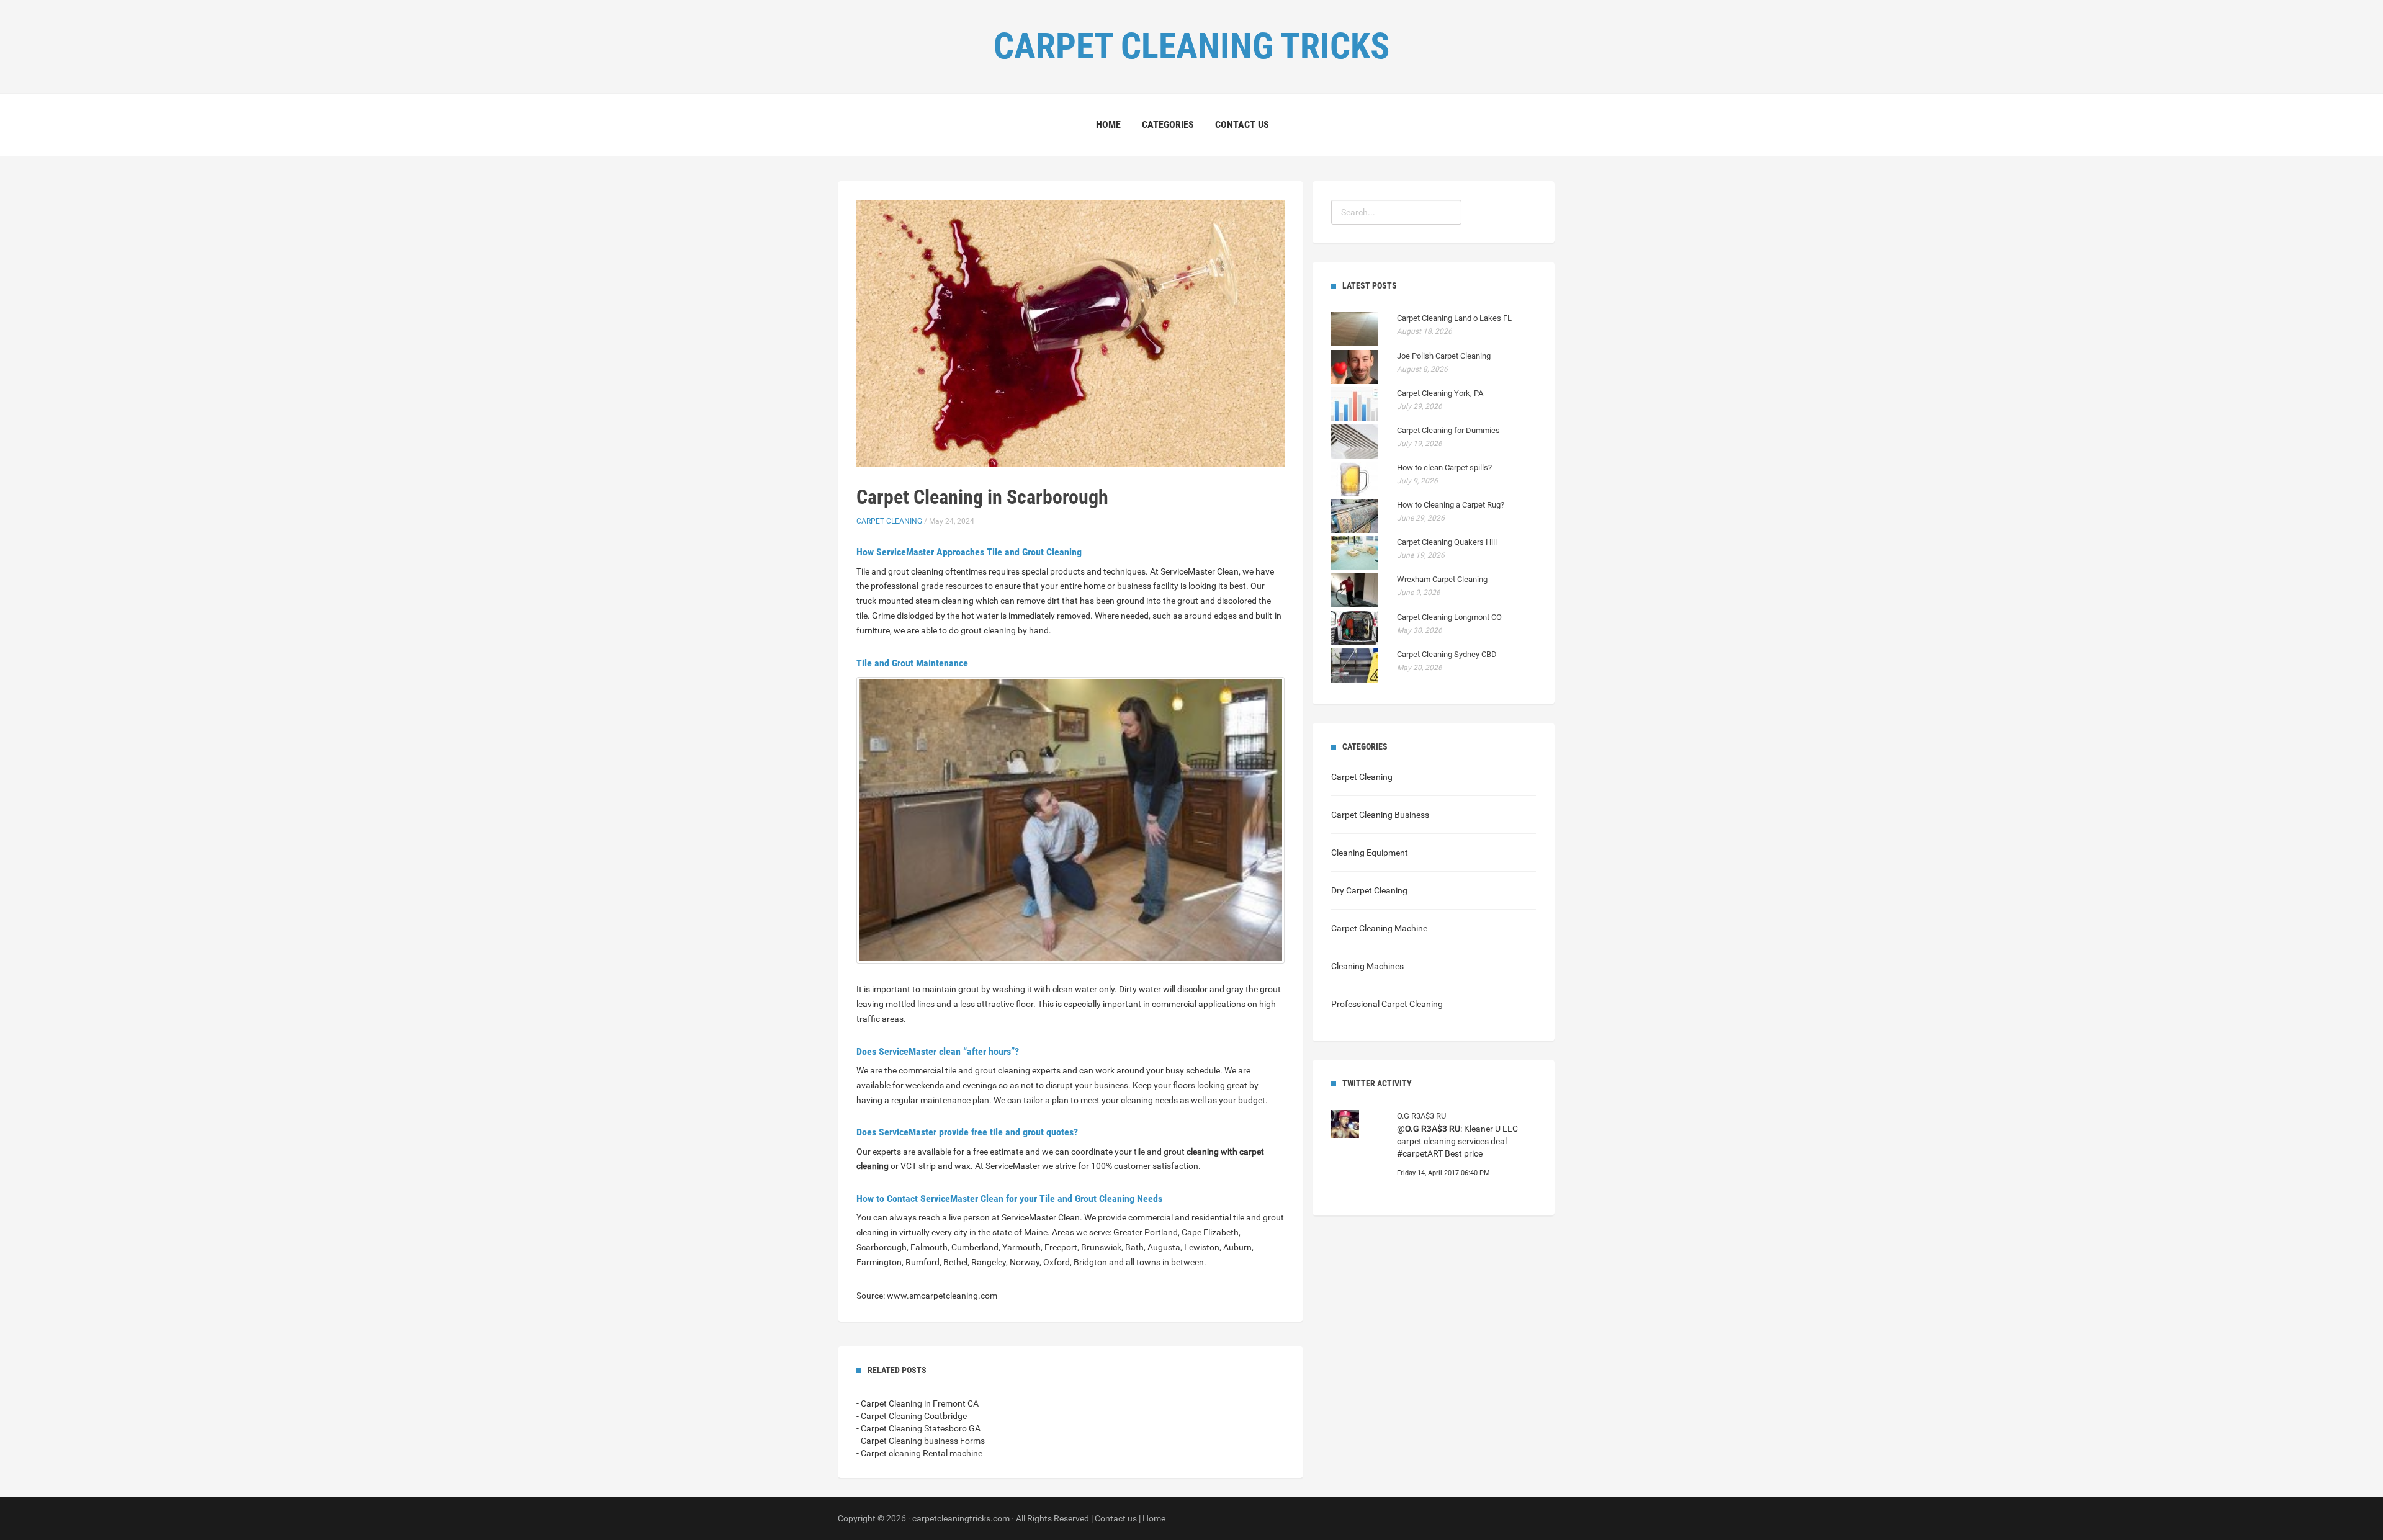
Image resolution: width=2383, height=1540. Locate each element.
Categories (1168, 124)
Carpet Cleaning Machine (1379, 928)
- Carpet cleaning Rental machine (919, 1453)
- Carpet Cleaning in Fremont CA (918, 1403)
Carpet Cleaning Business (1380, 815)
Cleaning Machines (1367, 966)
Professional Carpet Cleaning (1387, 1004)
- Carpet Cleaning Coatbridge (912, 1416)
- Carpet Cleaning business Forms (921, 1441)
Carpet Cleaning (889, 521)
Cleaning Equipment (1370, 853)
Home (1108, 124)
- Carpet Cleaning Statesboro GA (918, 1428)
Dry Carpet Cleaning (1369, 890)
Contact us (1242, 124)
